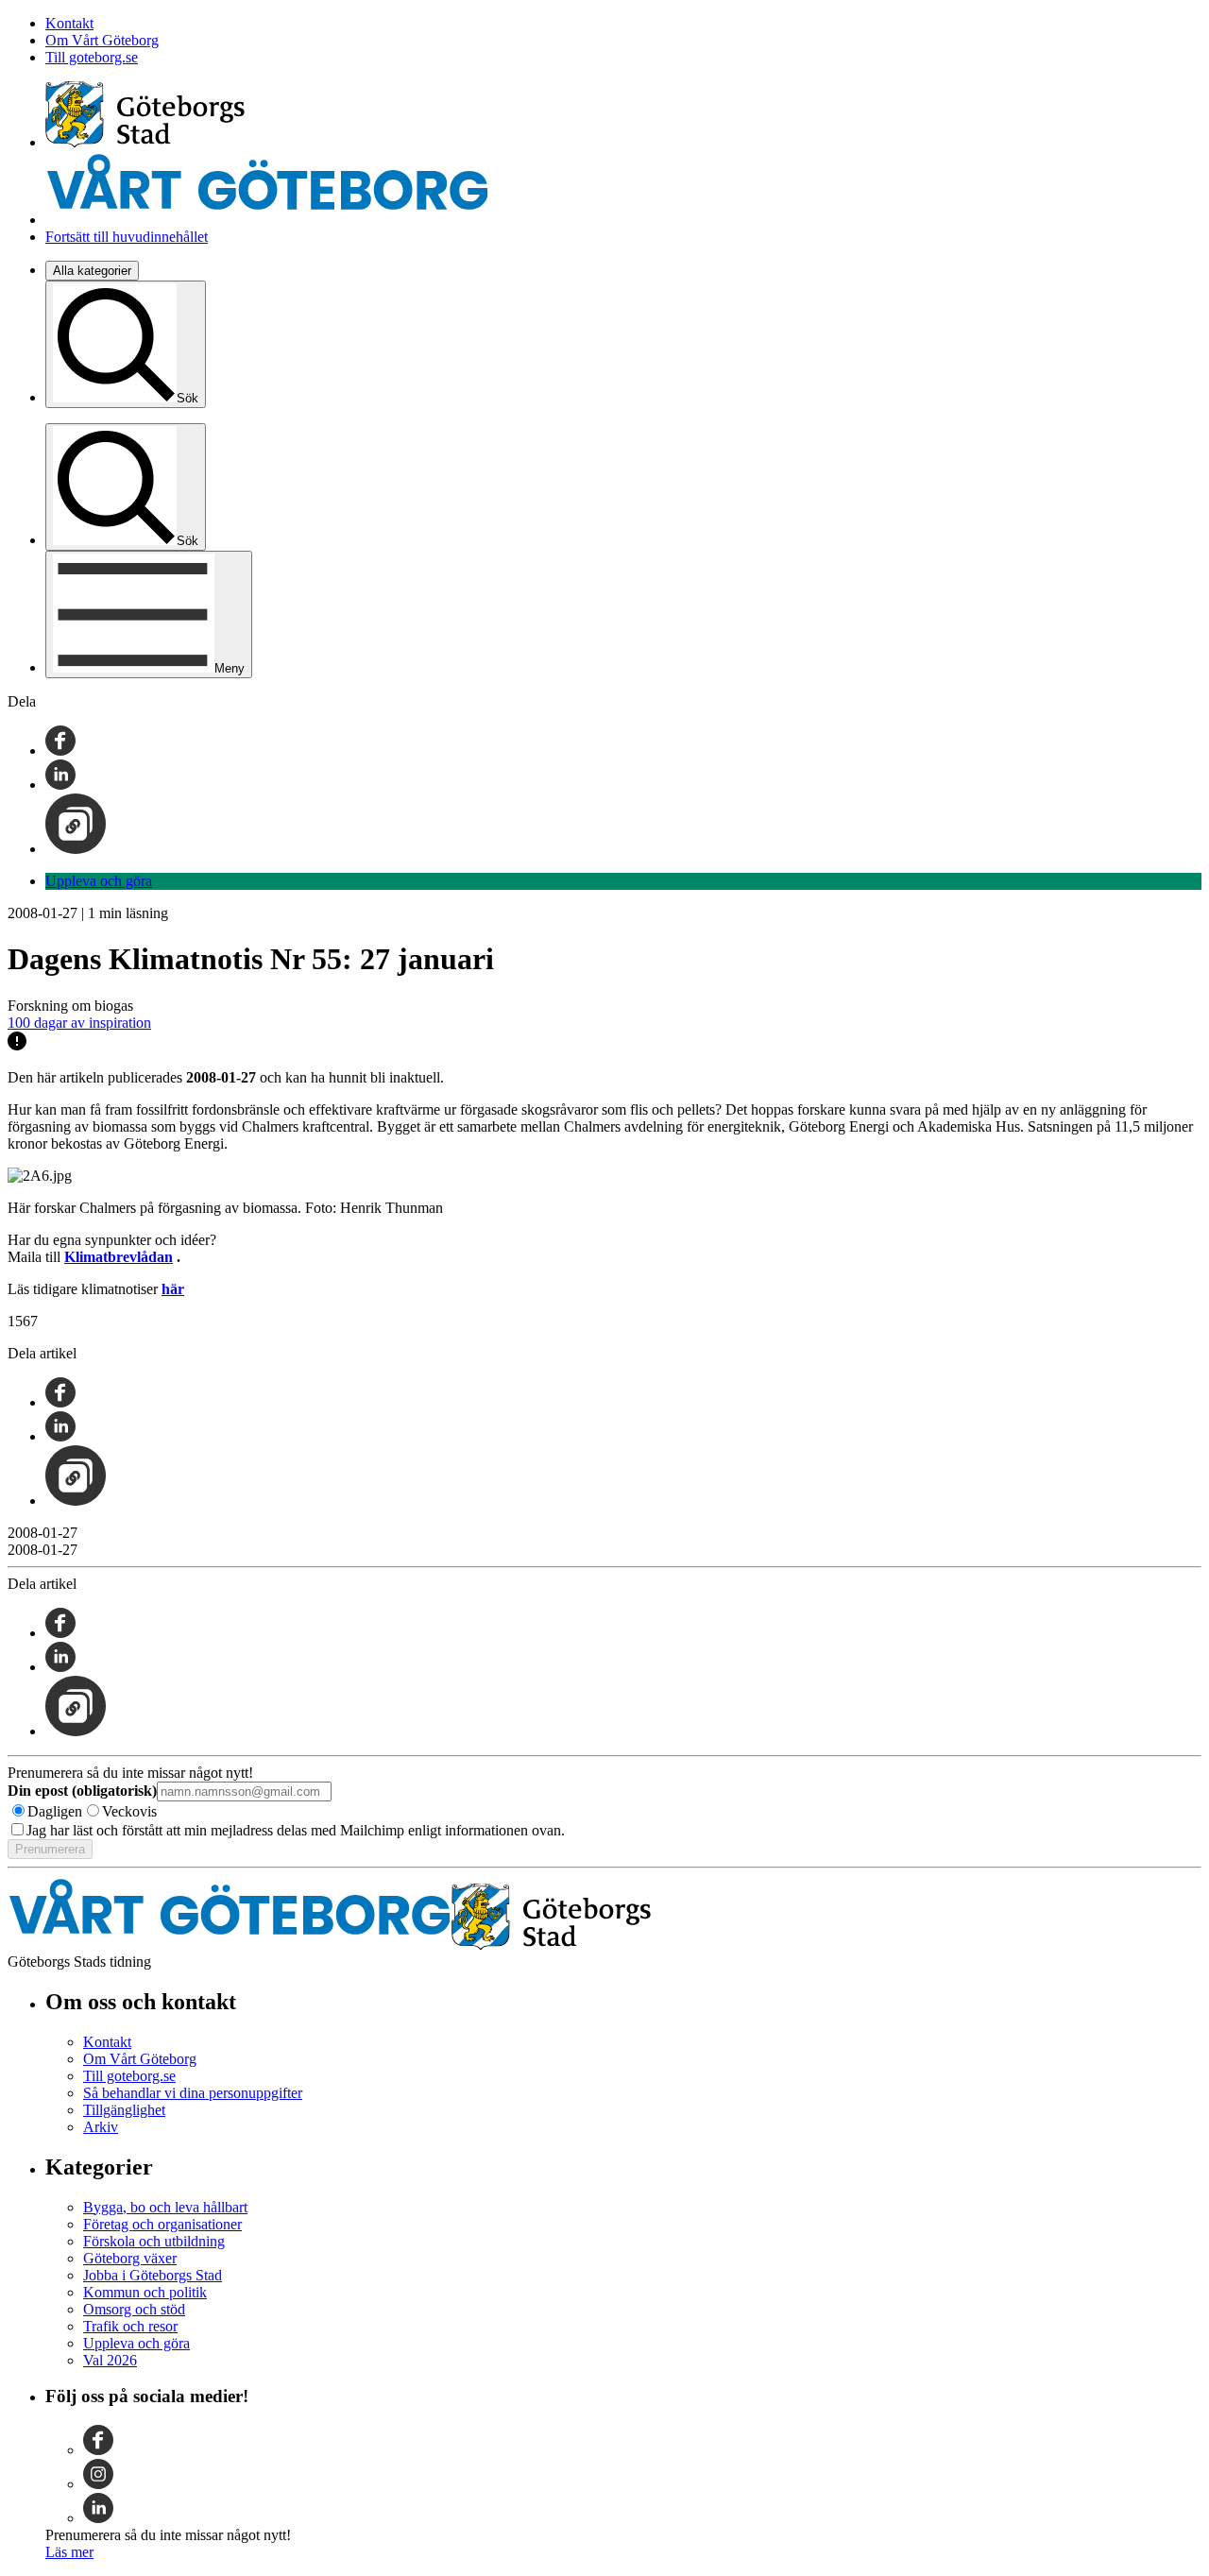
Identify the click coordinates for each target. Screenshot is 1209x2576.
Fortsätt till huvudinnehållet (127, 237)
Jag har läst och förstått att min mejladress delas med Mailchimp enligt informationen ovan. (296, 1830)
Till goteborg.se (92, 57)
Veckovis (129, 1811)
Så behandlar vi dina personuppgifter (193, 2093)
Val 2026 (110, 2360)
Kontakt (69, 23)
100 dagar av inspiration (79, 1023)
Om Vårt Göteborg (102, 40)
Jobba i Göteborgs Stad (153, 2275)
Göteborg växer (130, 2258)
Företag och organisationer (162, 2224)
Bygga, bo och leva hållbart (165, 2207)
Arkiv (101, 2127)
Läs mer (69, 2552)
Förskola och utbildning (154, 2241)
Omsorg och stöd (134, 2309)
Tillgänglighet (124, 2110)
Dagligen (55, 1811)
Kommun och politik (145, 2292)
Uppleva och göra (99, 881)
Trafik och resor (130, 2326)
